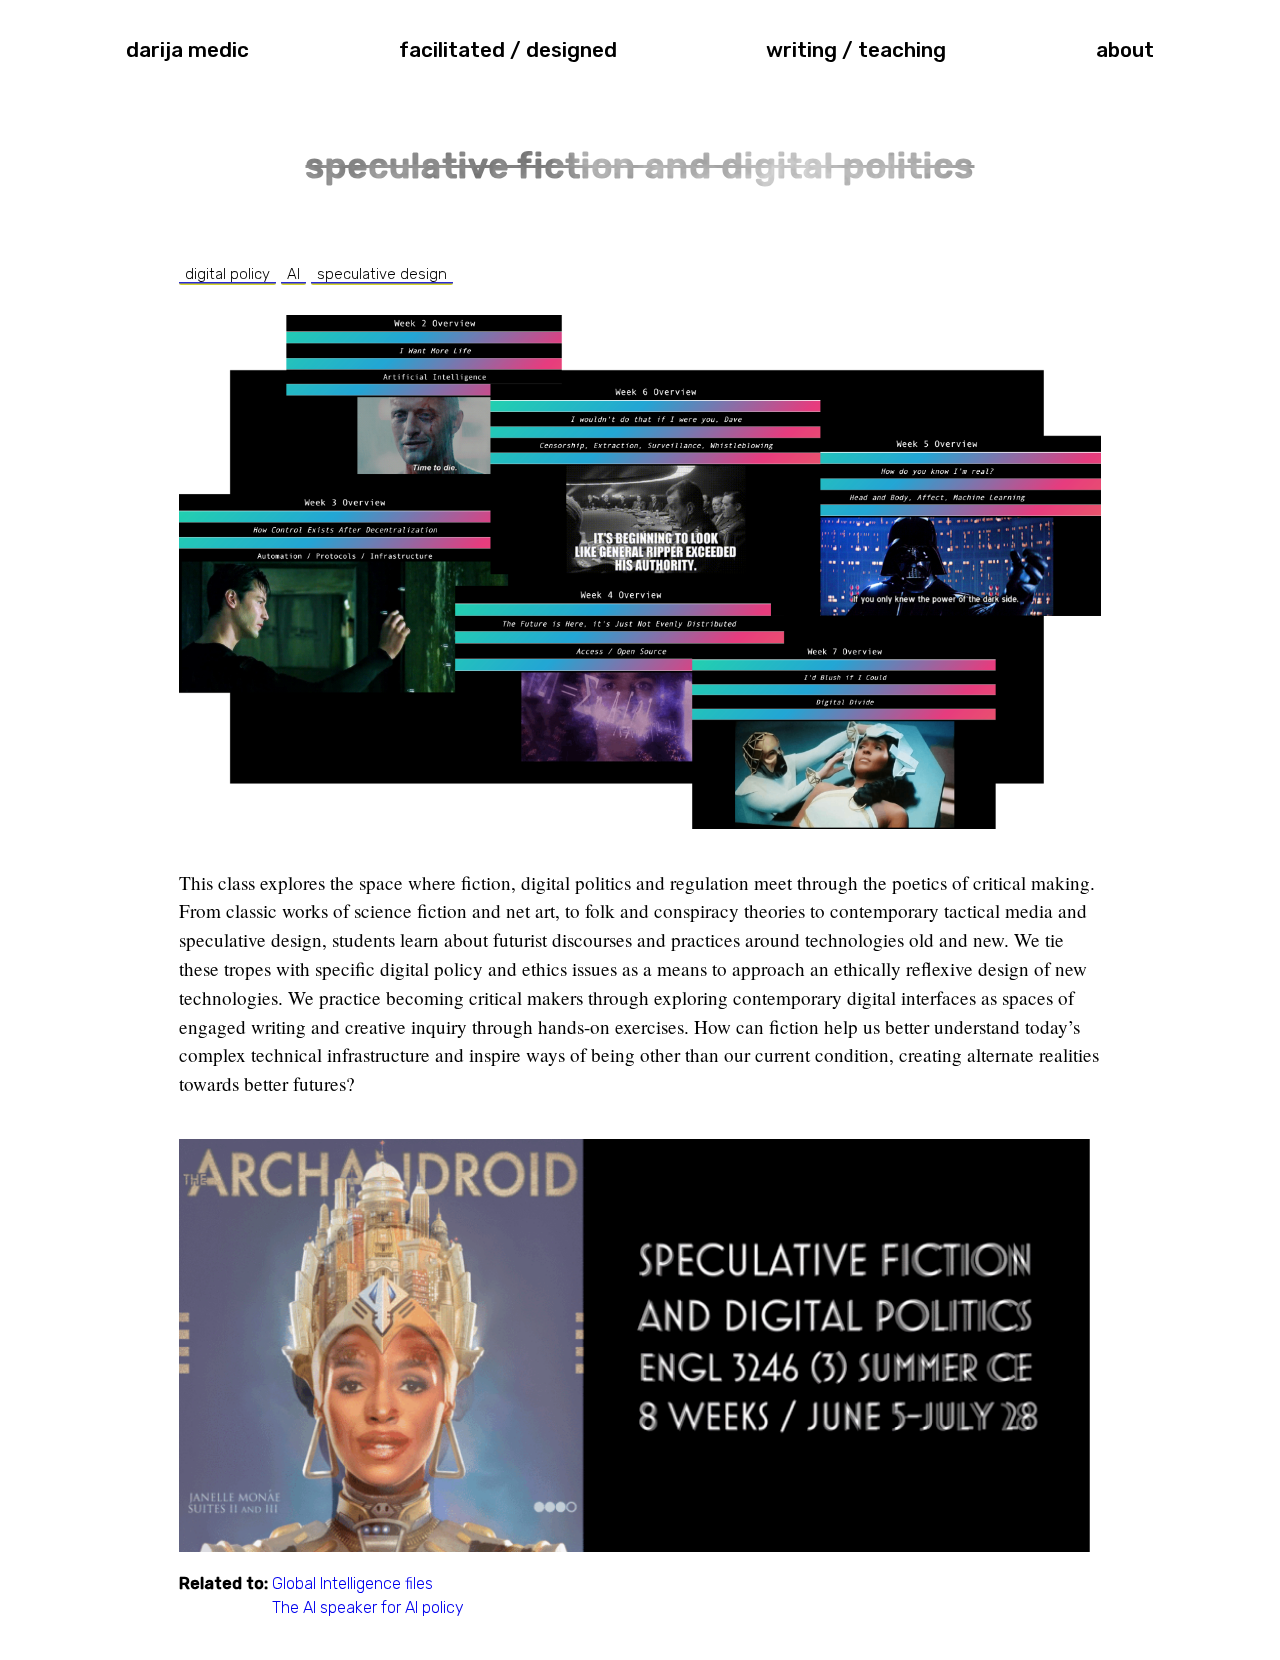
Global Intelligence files (352, 1583)
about (1125, 50)
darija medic (187, 50)
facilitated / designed (508, 50)
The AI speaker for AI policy (368, 1607)
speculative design (382, 274)
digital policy (227, 274)
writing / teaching (856, 50)
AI (293, 274)
